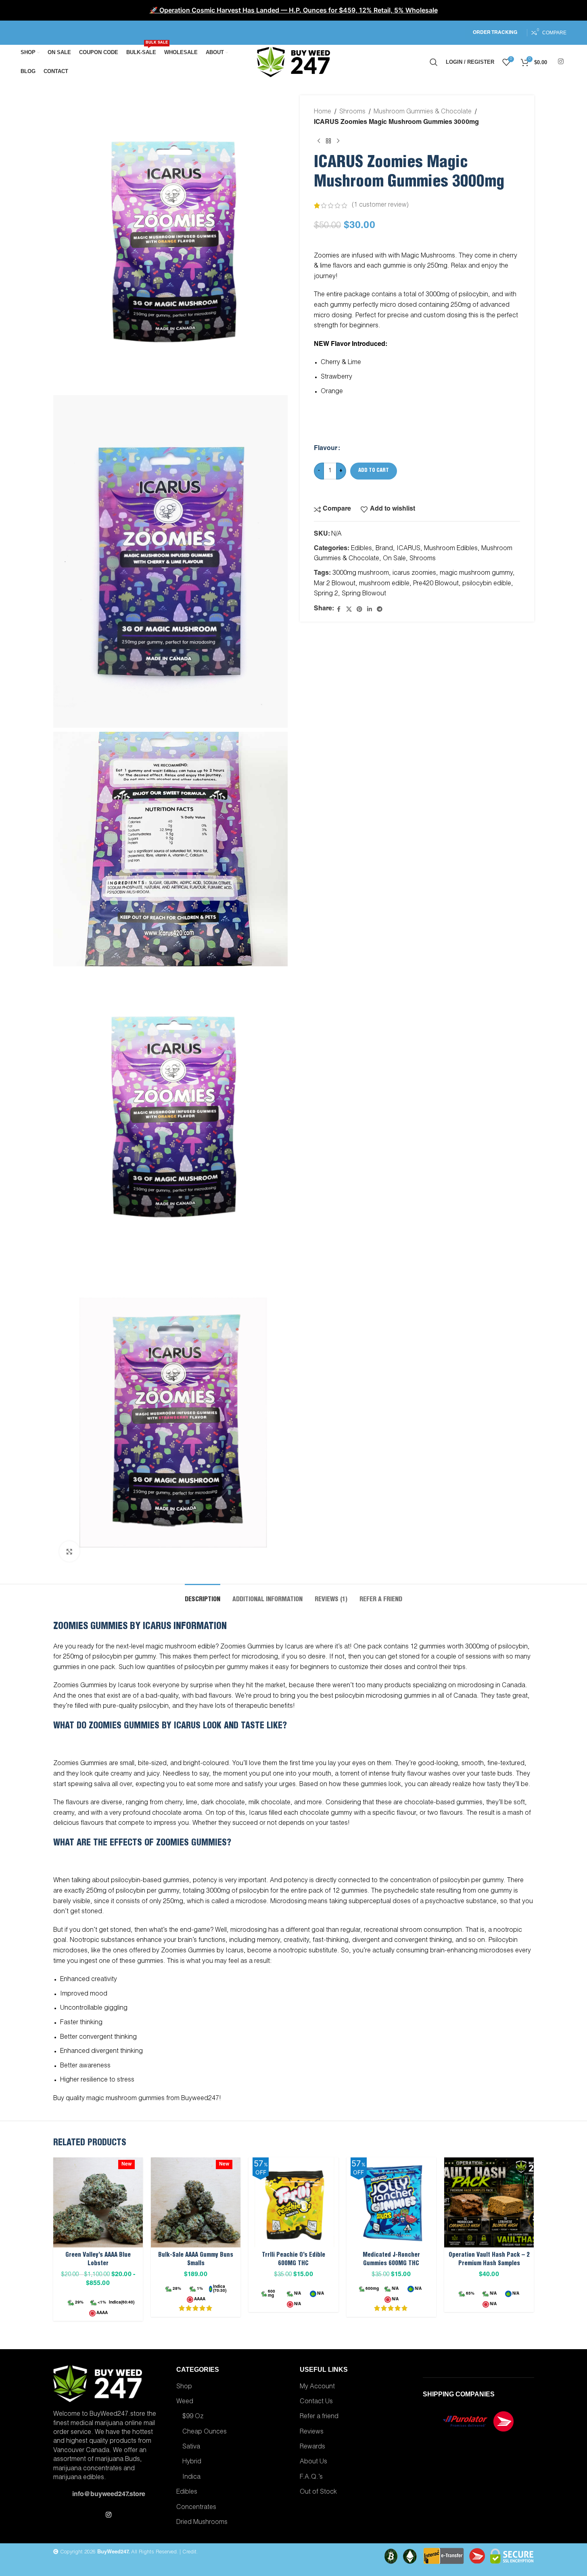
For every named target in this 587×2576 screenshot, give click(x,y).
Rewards (312, 2447)
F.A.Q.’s (311, 2478)
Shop (184, 2387)
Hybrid (192, 2462)
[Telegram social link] (380, 610)
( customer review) (380, 205)
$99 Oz (193, 2417)
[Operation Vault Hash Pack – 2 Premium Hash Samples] (489, 2202)
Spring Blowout (364, 594)
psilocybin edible (487, 584)
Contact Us (316, 2402)
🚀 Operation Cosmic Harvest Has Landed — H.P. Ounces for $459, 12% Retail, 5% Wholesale (294, 10)
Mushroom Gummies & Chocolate (423, 112)
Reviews (312, 2432)
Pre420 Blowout (436, 584)
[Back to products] (328, 141)
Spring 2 (326, 594)
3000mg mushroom (361, 574)
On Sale (394, 559)
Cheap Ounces (205, 2432)
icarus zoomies (414, 574)
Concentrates (196, 2508)
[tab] (203, 1596)
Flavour (326, 449)
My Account (317, 2387)
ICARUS (408, 549)
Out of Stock (318, 2492)
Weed (185, 2402)
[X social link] (349, 610)
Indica (191, 2478)
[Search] (434, 62)
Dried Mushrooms (202, 2523)
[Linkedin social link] (370, 610)
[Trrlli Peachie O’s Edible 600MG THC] (293, 2202)
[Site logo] (294, 63)
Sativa (191, 2447)
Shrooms (352, 112)
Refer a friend (319, 2417)
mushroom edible (384, 584)
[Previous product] (319, 141)
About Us (313, 2462)
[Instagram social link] (561, 62)
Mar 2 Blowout (335, 584)
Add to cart (374, 471)
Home (323, 112)
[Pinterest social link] (359, 610)
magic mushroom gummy (476, 574)
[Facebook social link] (339, 610)
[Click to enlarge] (69, 1551)
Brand (384, 549)
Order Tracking (495, 33)
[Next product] (338, 141)
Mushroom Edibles (451, 549)
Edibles (361, 549)
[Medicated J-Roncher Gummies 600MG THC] (391, 2202)
